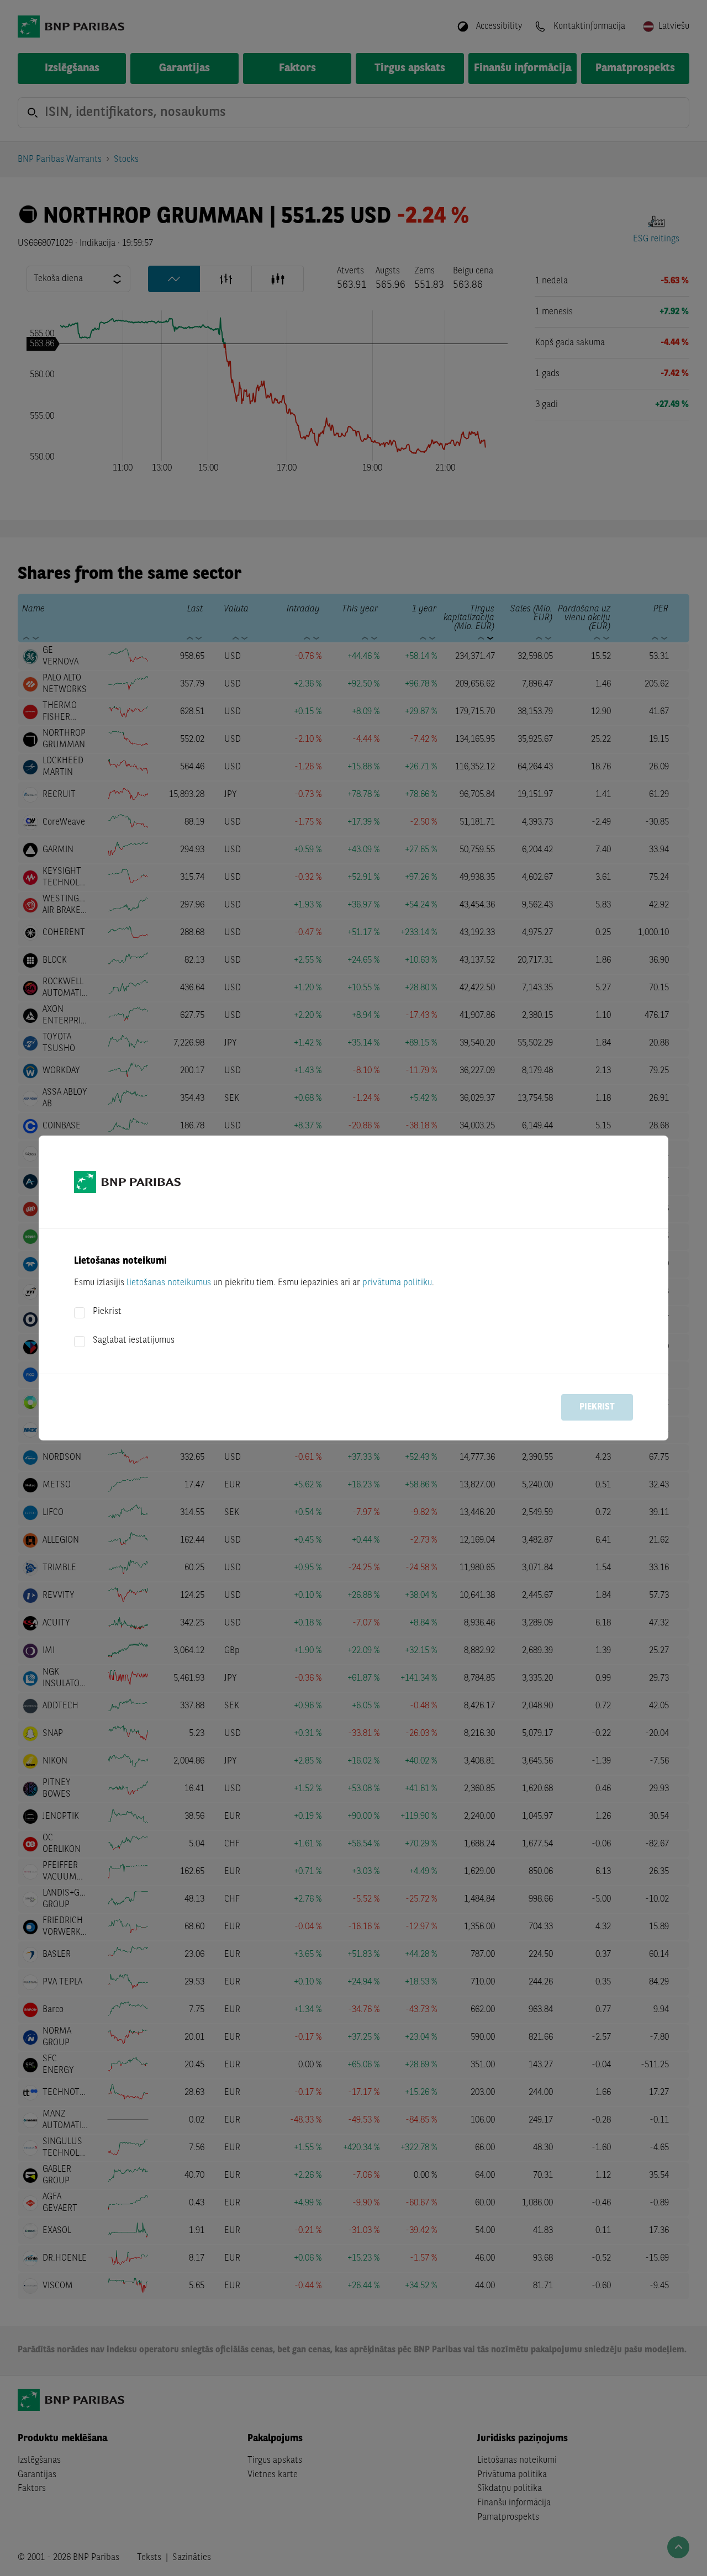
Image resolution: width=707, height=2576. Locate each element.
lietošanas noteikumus (169, 1283)
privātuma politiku (397, 1283)
